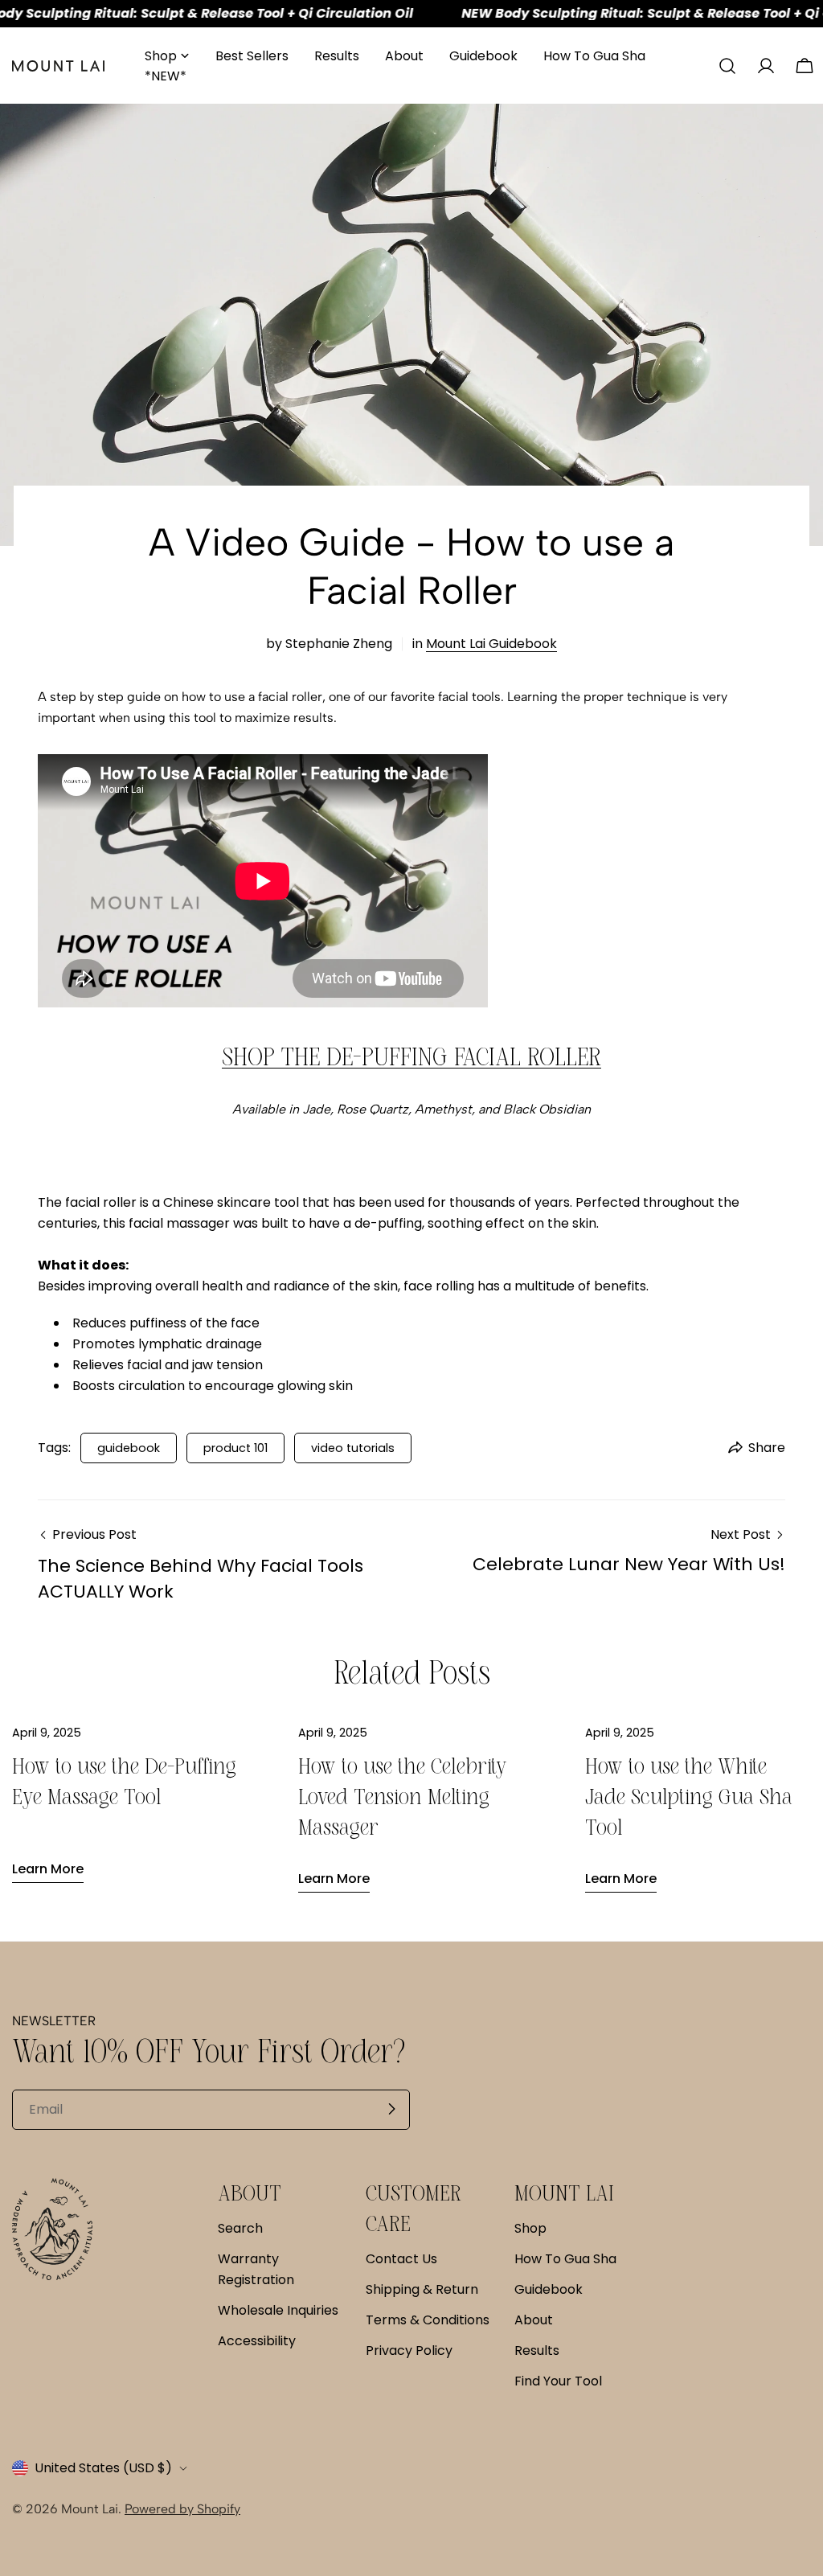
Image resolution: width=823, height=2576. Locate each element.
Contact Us (401, 2259)
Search (240, 2228)
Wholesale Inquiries (278, 2310)
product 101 (235, 1448)
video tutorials (353, 1448)
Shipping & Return (422, 2289)
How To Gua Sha (565, 2259)
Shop (530, 2228)
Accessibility (257, 2341)
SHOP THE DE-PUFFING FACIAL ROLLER (411, 1056)
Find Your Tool (558, 2381)
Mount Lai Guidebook (491, 644)
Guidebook (549, 2289)
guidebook (129, 1448)
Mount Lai (90, 2509)
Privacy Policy (409, 2350)
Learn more (48, 1869)
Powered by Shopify (182, 2509)
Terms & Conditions (428, 2320)
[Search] (727, 66)
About (534, 2320)
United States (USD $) (103, 2468)
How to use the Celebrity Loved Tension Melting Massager (403, 1797)
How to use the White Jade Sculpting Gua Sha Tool (689, 1797)
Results (537, 2350)
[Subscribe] (391, 2109)
